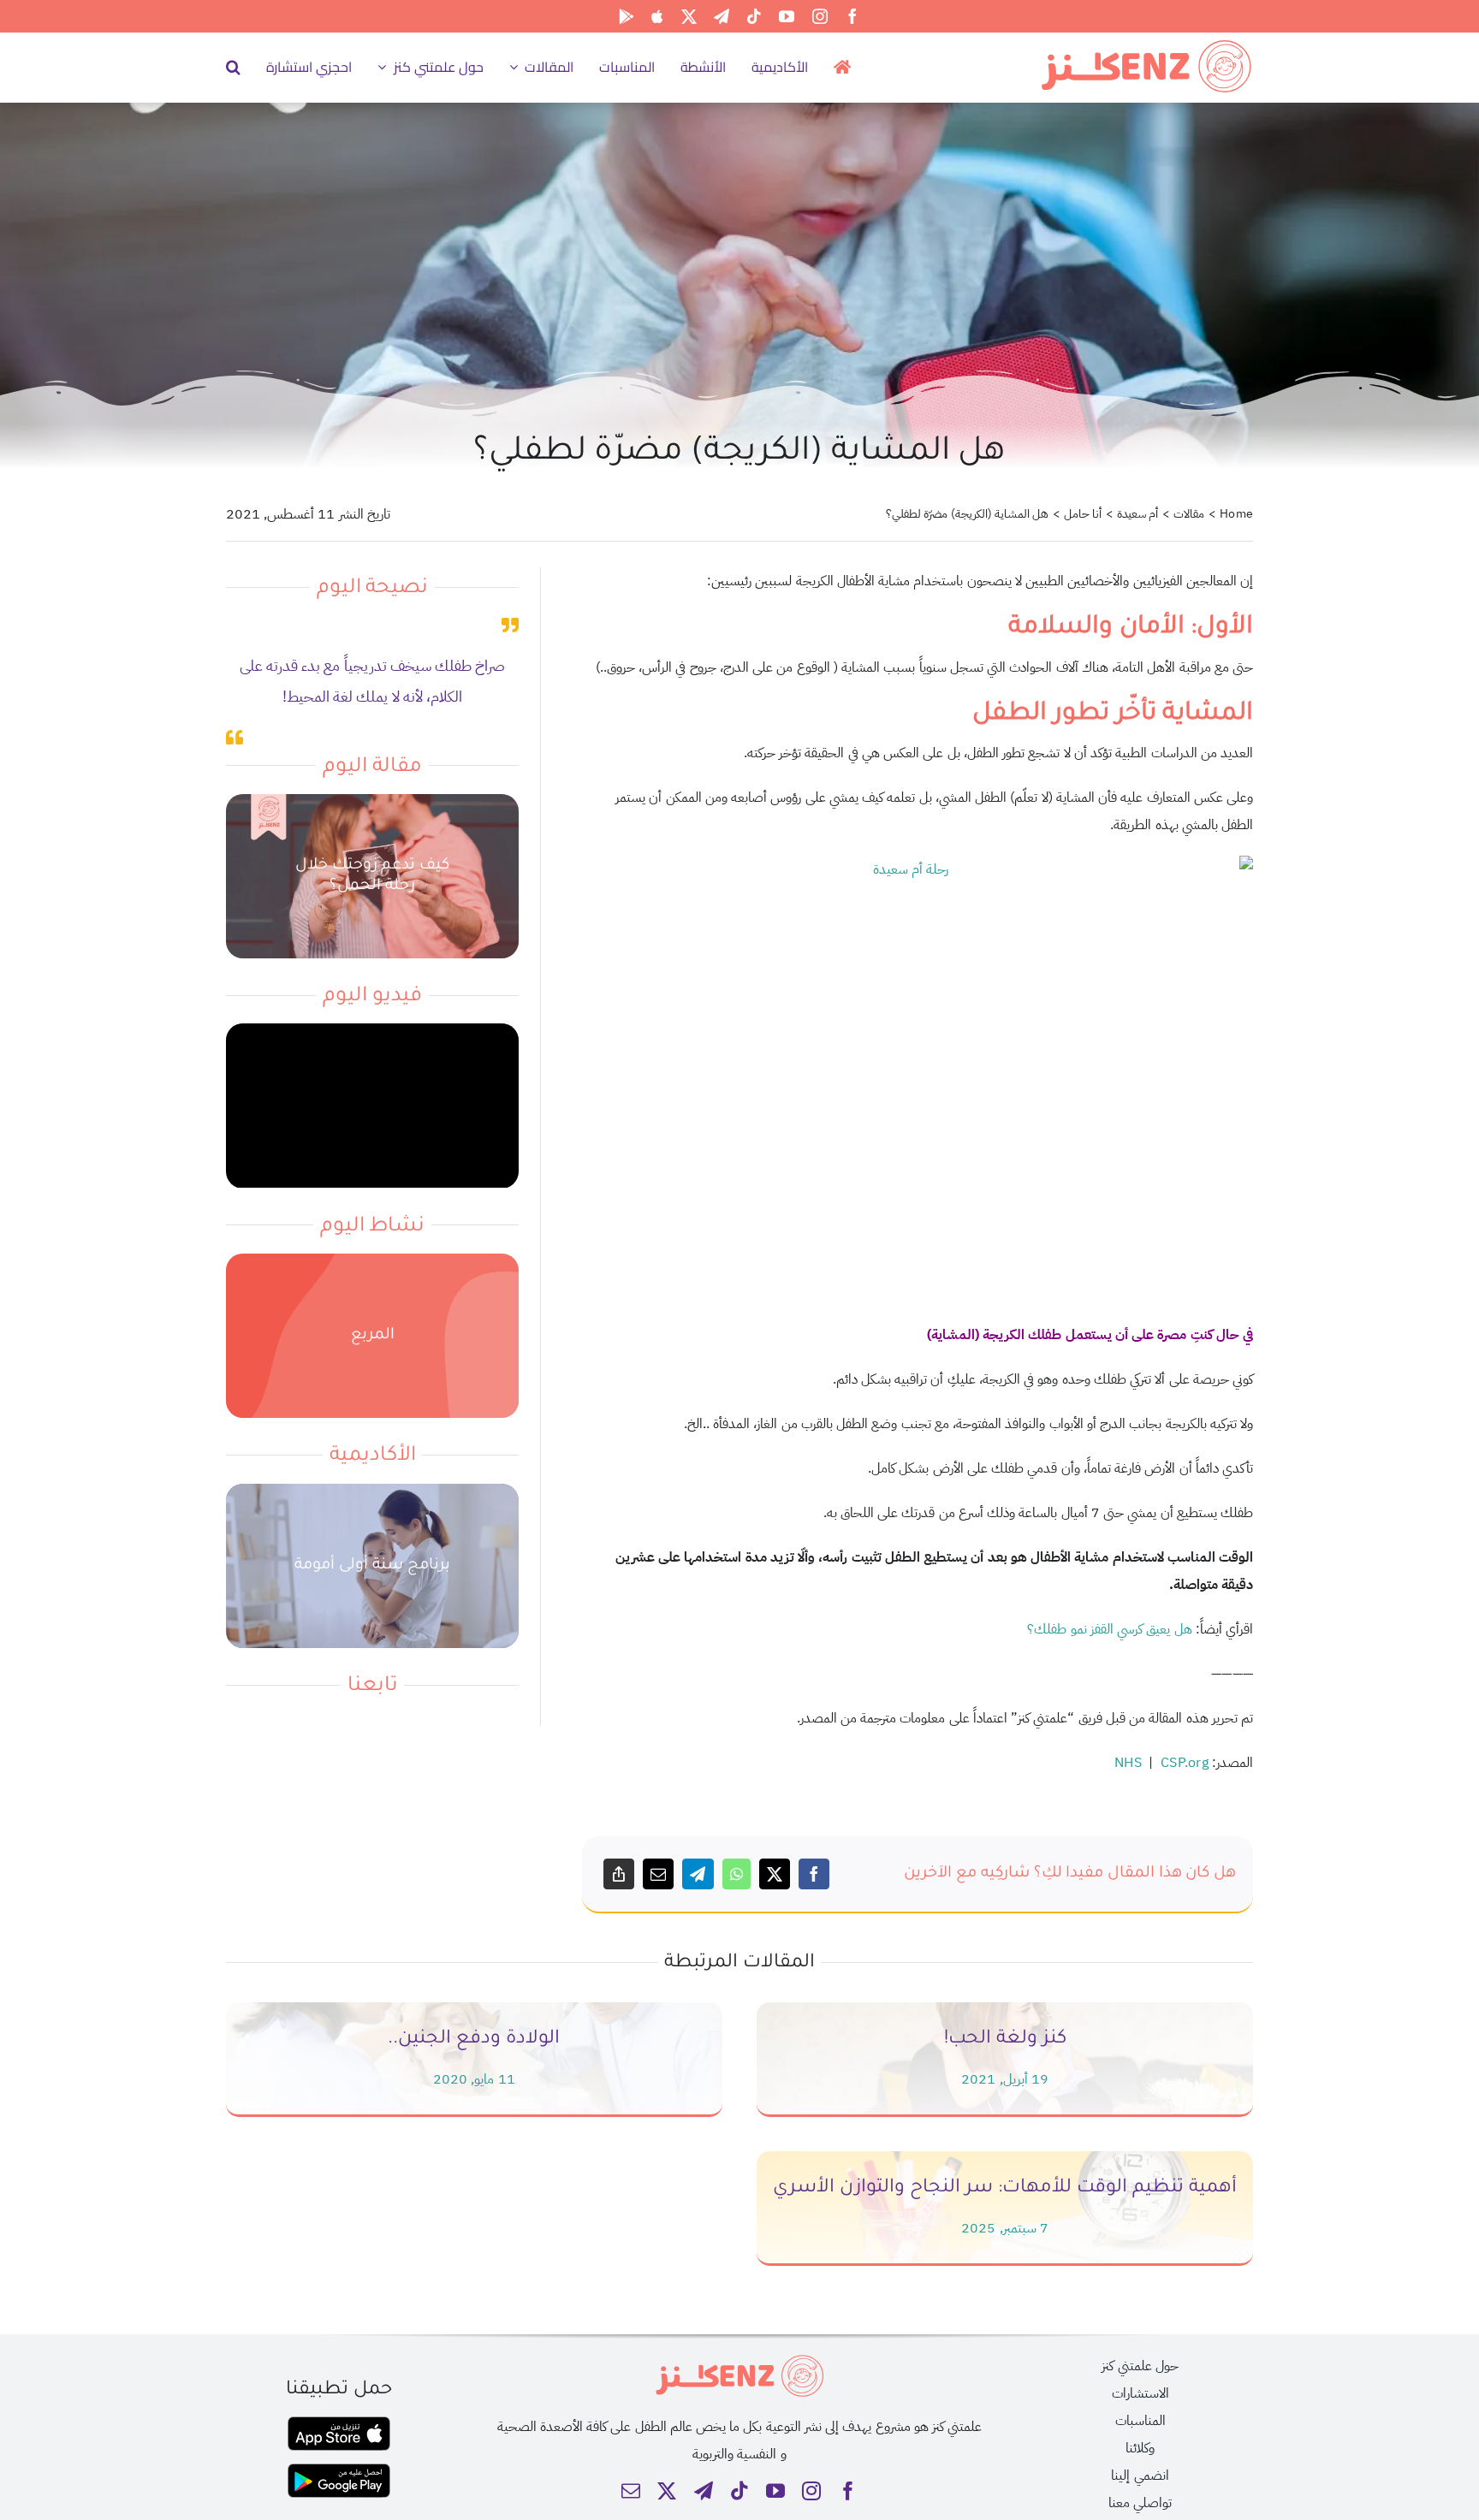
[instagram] (820, 16)
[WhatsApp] (737, 1874)
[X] (775, 1874)
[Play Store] (627, 16)
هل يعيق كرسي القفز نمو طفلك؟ (1109, 1629)
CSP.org (1185, 1763)
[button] (233, 67)
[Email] (658, 1874)
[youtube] (787, 16)
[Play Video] (372, 1106)
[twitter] (689, 16)
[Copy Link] (619, 1874)
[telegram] (722, 16)
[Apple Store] (657, 16)
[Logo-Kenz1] (1146, 44)
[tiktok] (754, 16)
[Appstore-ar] (339, 2423)
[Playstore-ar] (339, 2470)
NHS (1128, 1763)
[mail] (631, 2491)
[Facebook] (814, 1874)
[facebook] (852, 16)
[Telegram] (698, 1874)
